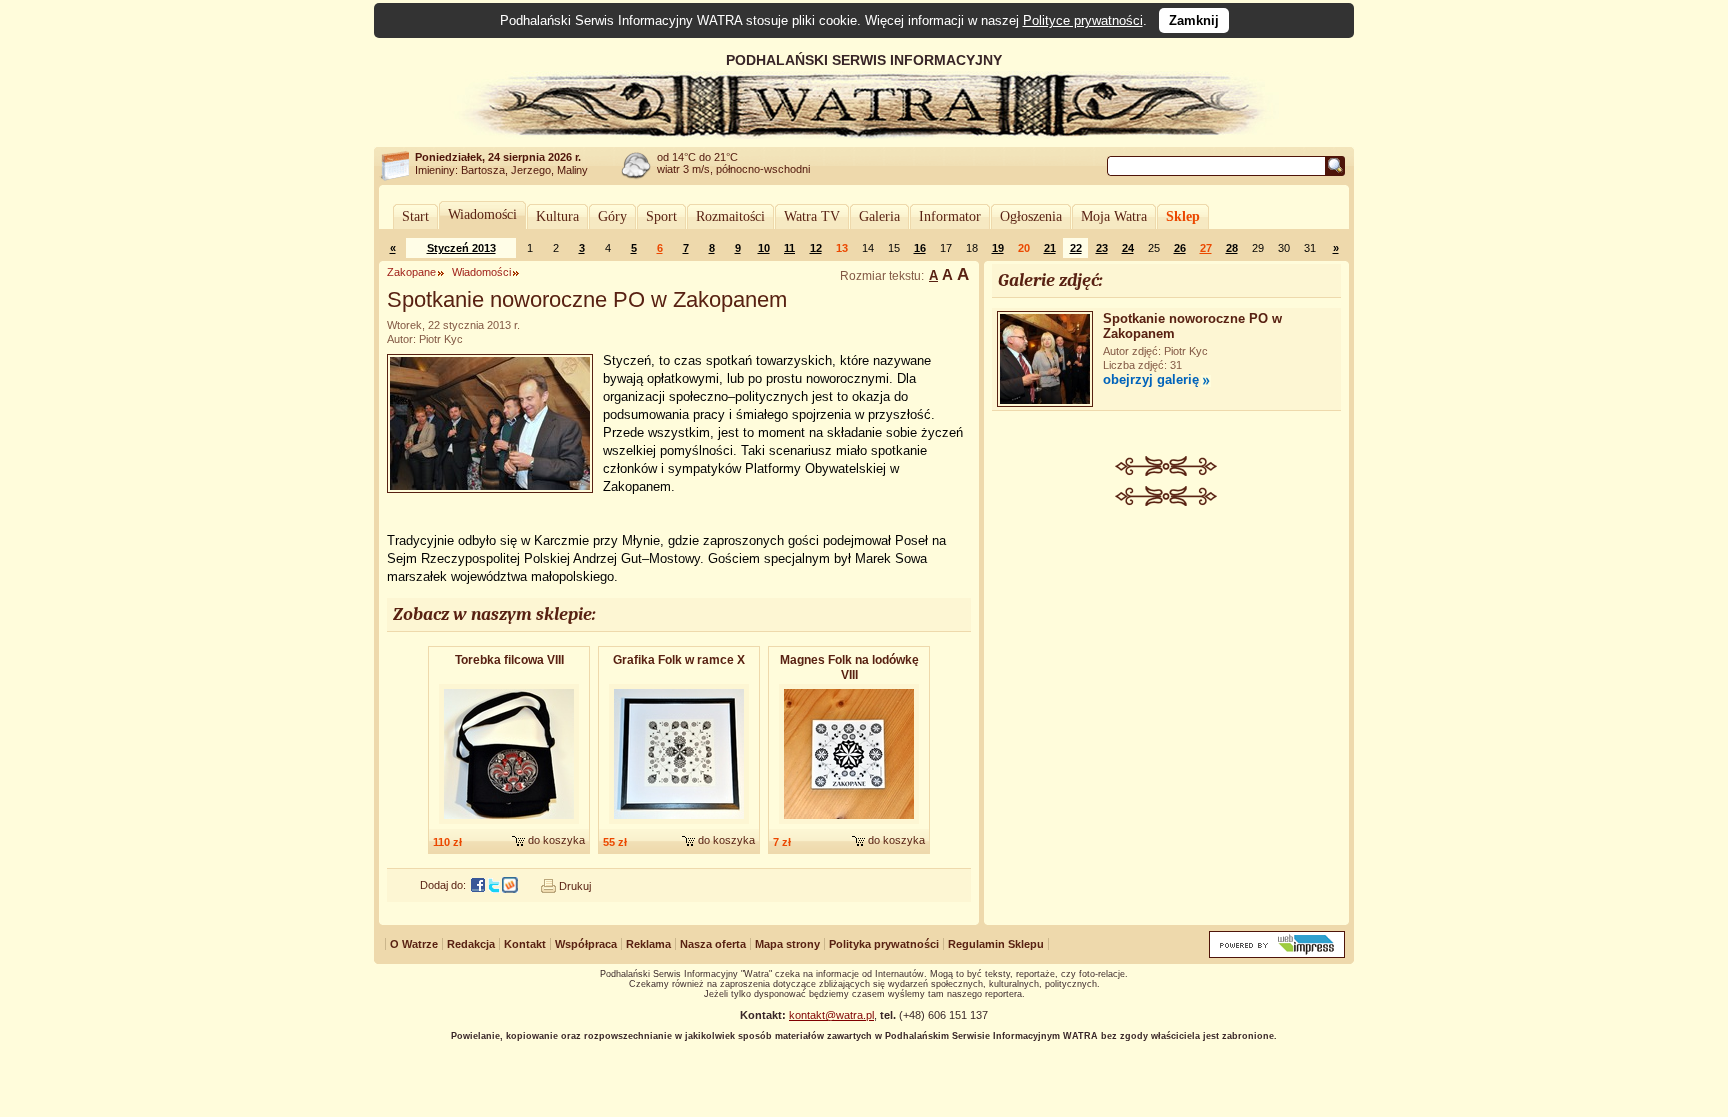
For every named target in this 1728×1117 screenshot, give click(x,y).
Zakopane (411, 272)
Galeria (879, 216)
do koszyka (556, 840)
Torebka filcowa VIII (509, 660)
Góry (612, 216)
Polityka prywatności (884, 944)
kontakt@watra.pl (831, 1015)
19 (998, 248)
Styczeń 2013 (461, 248)
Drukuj (575, 886)
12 (816, 248)
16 (920, 248)
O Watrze (414, 944)
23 (1102, 248)
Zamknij (1194, 20)
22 (1076, 248)
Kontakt (525, 944)
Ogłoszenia (1031, 216)
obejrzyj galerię (1151, 379)
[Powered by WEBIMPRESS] (1277, 953)
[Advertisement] (1167, 656)
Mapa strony (787, 944)
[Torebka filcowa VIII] (509, 825)
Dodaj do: (443, 885)
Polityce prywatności (1083, 20)
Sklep (1183, 216)
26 (1180, 248)
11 (789, 248)
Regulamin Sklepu (996, 944)
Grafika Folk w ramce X (679, 660)
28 (1232, 248)
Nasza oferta (713, 944)
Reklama (648, 944)
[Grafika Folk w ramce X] (679, 825)
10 (764, 248)
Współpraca (586, 944)
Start (415, 216)
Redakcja (471, 944)
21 (1050, 248)
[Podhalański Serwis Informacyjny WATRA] (864, 134)
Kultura (557, 216)
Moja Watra (1114, 216)
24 (1128, 248)
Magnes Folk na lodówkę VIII (849, 667)
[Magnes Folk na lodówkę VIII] (849, 825)
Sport (661, 216)
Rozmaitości (730, 216)
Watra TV (812, 216)
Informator (950, 216)
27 (1206, 248)
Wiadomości (482, 214)
